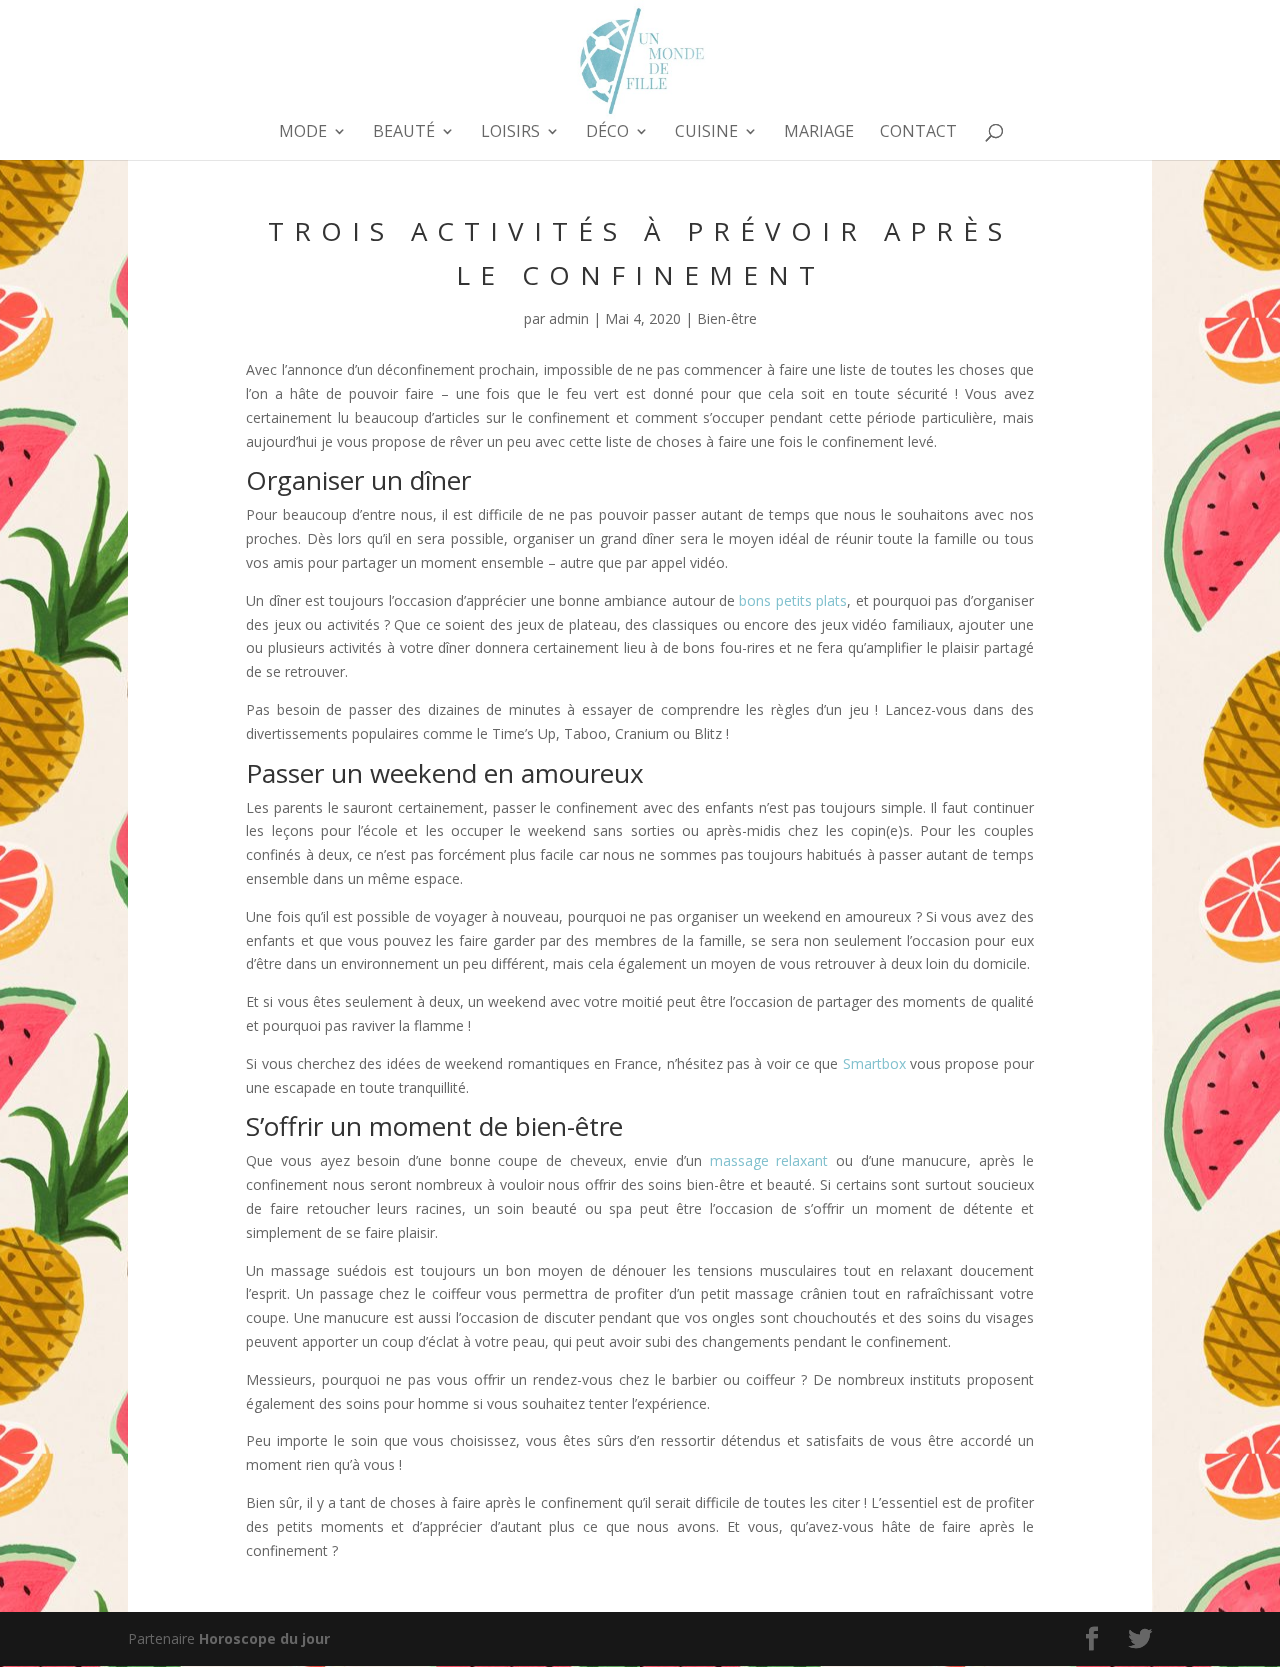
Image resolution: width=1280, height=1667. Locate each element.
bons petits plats (793, 600)
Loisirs (510, 133)
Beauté (404, 133)
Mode (303, 133)
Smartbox (874, 1063)
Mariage (819, 133)
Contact (918, 133)
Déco (607, 133)
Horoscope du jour (264, 1638)
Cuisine (706, 133)
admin (569, 318)
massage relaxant (769, 1160)
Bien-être (727, 318)
